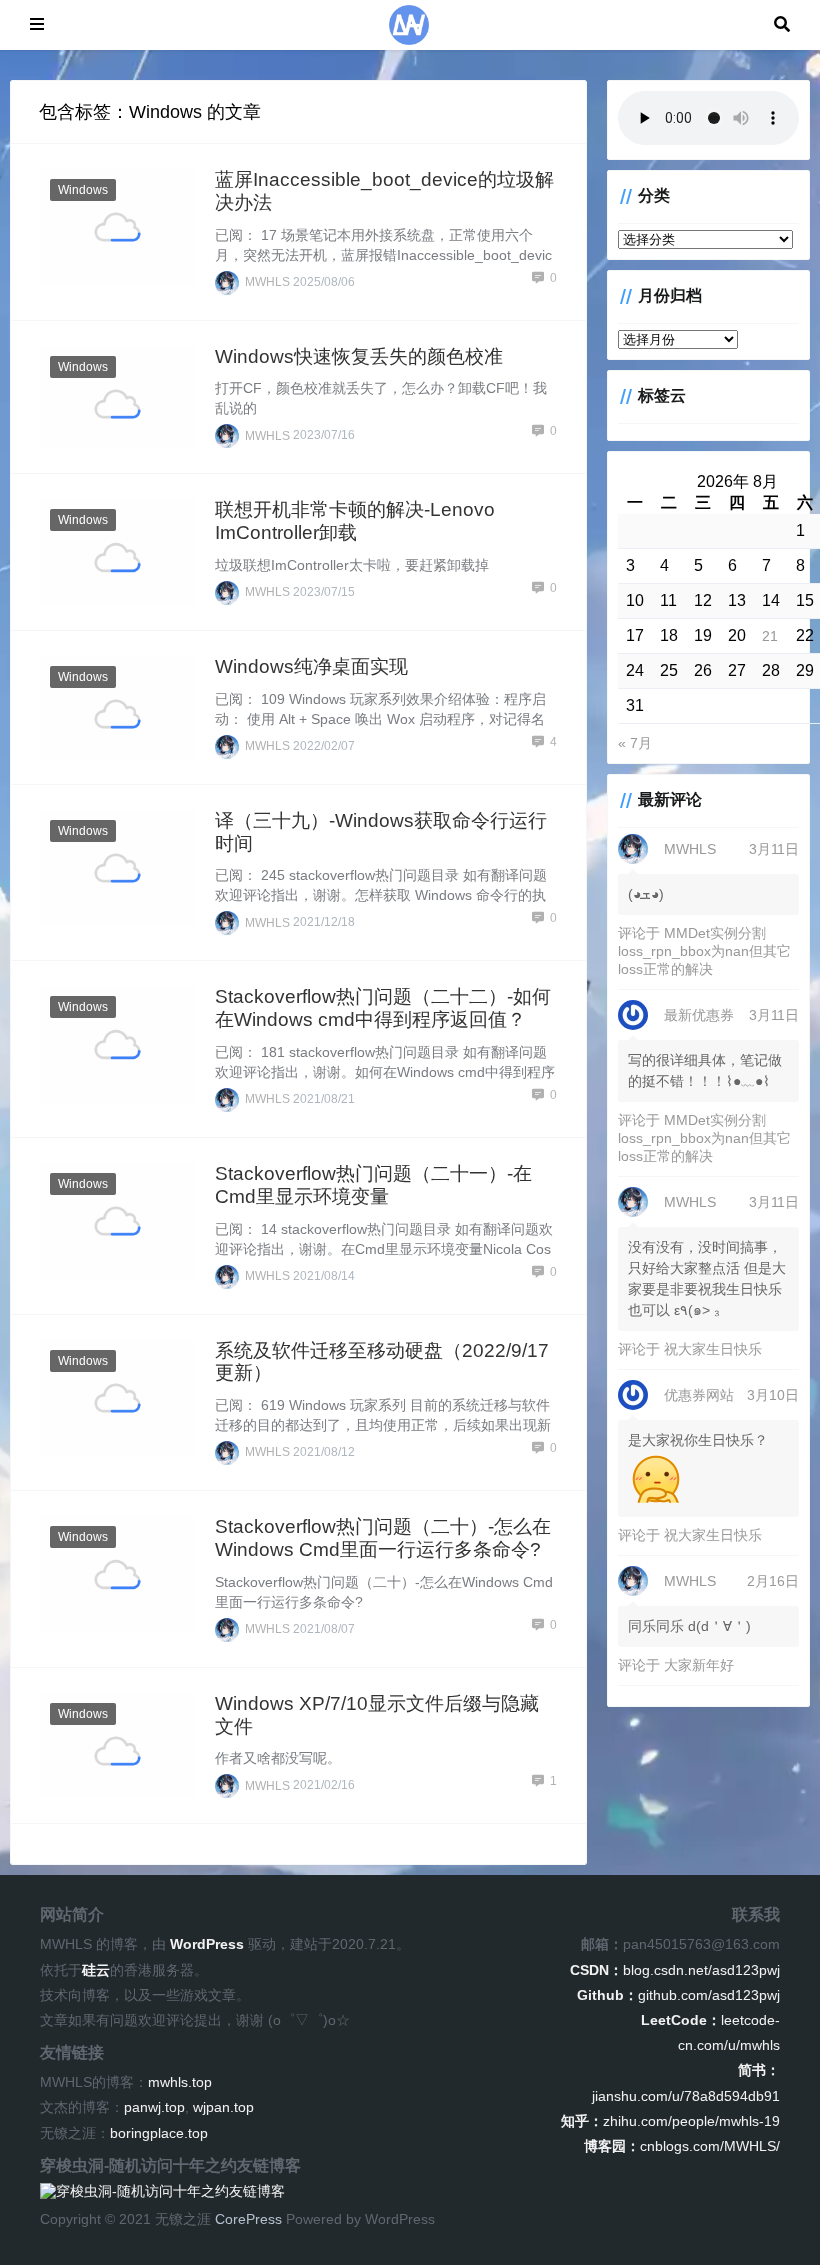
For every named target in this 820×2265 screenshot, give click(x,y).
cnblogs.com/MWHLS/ (682, 2146)
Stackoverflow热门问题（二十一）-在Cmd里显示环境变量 (373, 1185)
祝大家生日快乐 (713, 1349)
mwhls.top (180, 2082)
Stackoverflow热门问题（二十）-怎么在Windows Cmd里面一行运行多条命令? (383, 1538)
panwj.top (154, 2107)
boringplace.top (159, 2133)
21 (770, 636)
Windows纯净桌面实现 (311, 666)
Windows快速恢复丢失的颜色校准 (359, 356)
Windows (83, 190)
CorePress (248, 2219)
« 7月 (635, 743)
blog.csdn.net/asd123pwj (675, 1970)
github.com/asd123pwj (678, 1995)
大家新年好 (699, 1665)
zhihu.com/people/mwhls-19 (670, 2121)
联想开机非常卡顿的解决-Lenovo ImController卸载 (355, 521)
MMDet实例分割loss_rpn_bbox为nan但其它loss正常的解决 (704, 951)
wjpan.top (223, 2107)
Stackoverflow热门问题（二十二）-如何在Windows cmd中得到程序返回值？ (383, 1008)
